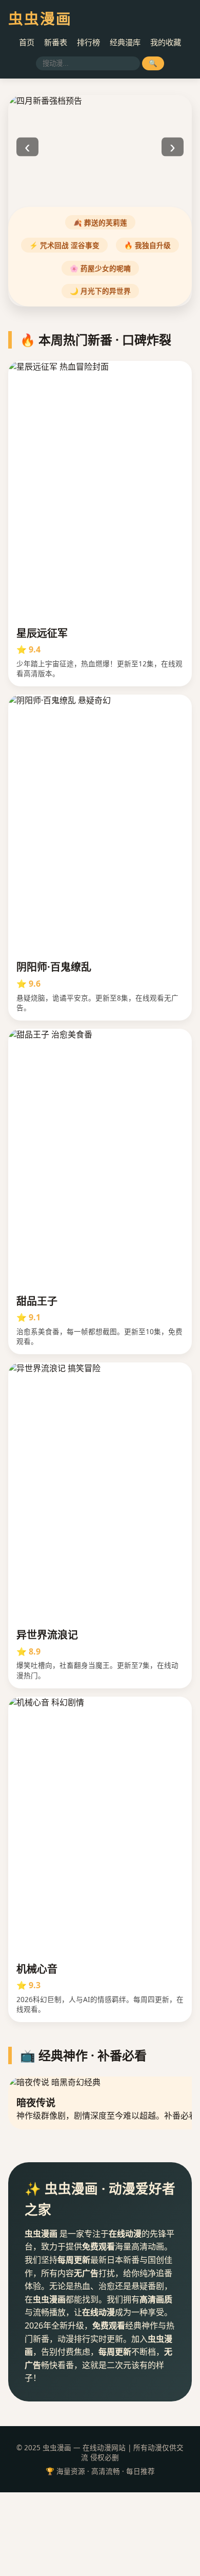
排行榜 (88, 42)
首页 (27, 42)
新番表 (56, 42)
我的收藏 (166, 42)
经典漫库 (125, 42)
